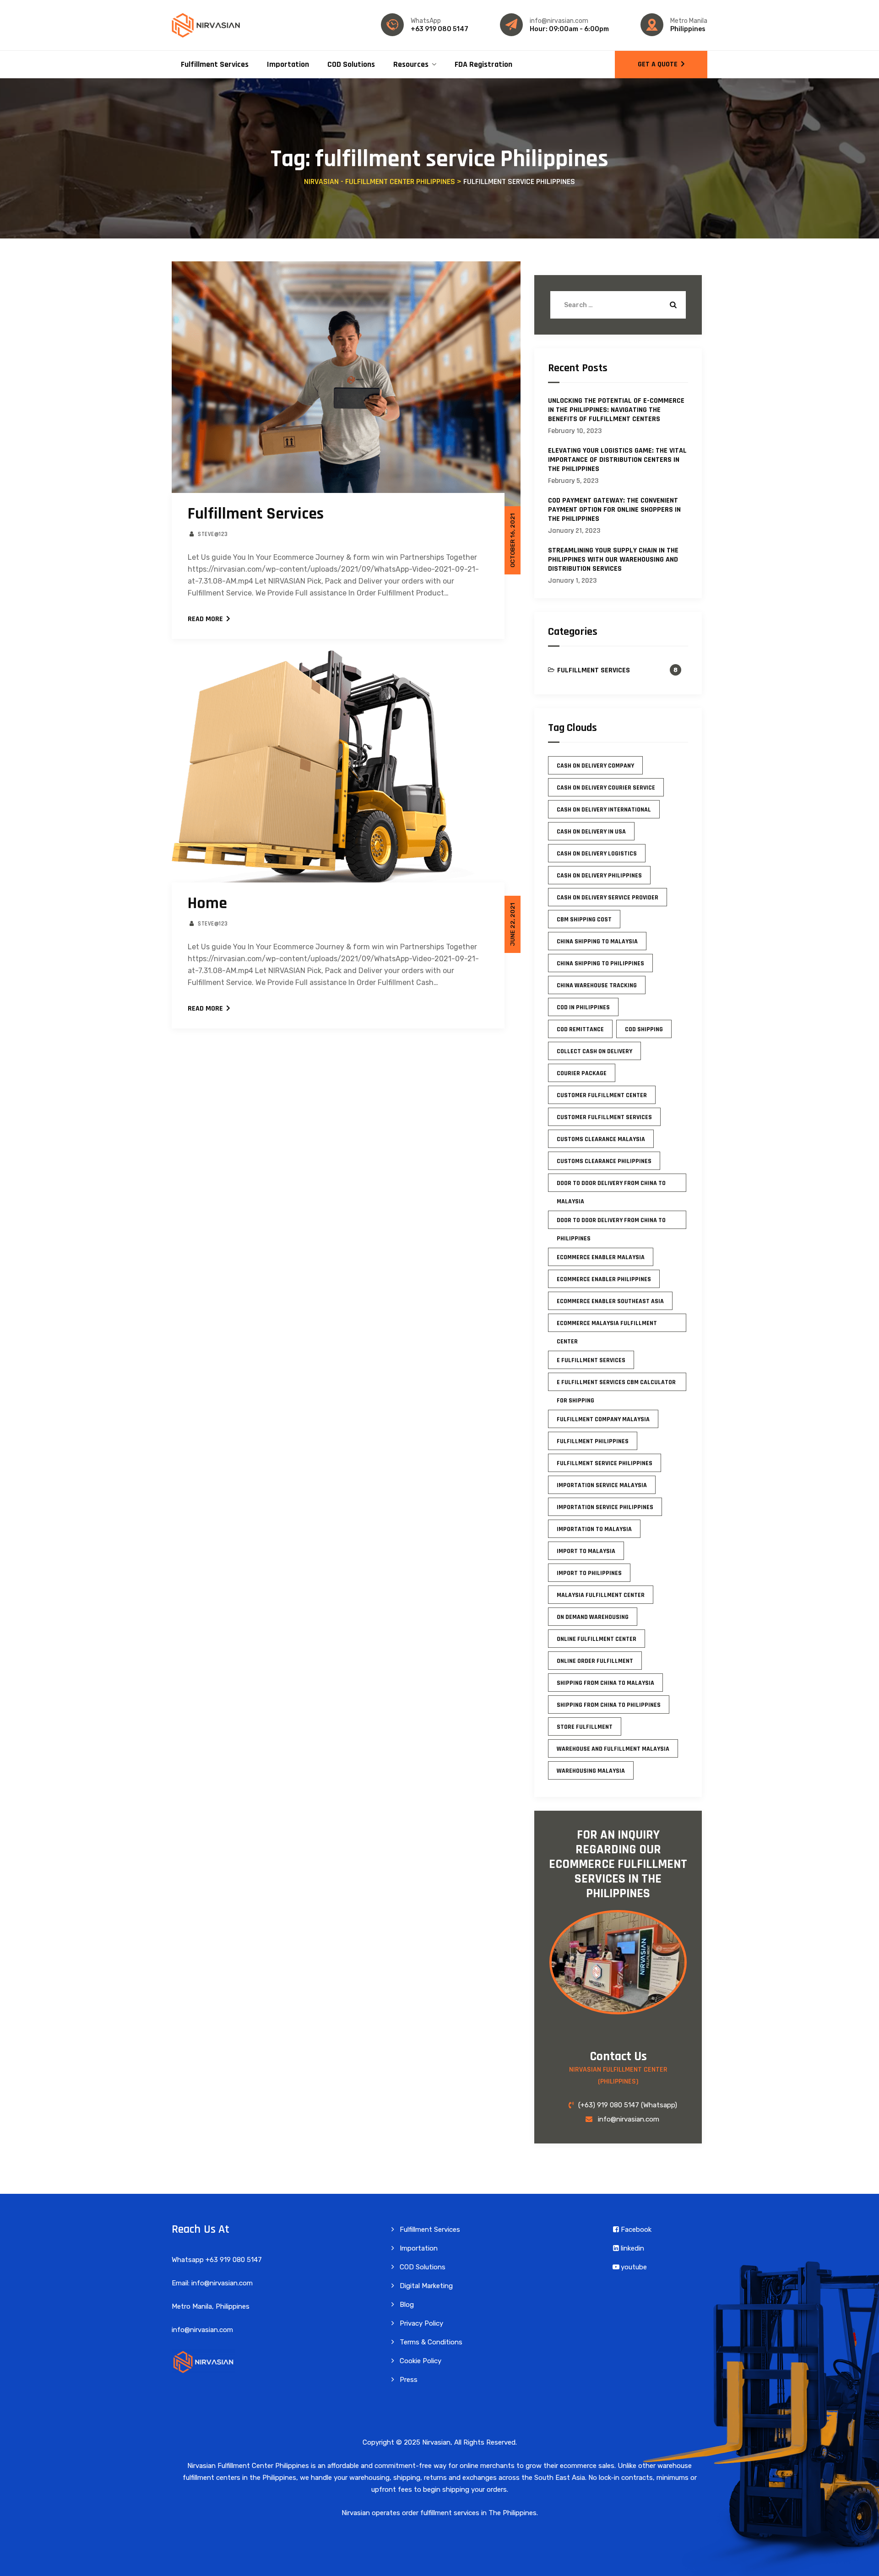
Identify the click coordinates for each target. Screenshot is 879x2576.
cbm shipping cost (584, 920)
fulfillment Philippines (593, 1441)
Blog (407, 2305)
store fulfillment (585, 1727)
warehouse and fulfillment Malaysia (613, 1749)
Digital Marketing (426, 2286)
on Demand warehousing (593, 1617)
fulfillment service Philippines (605, 1463)
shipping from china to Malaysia (605, 1683)
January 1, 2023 (572, 581)
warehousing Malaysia (591, 1771)
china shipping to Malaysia (597, 942)
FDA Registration (483, 64)
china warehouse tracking (597, 985)
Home (207, 903)
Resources (411, 64)
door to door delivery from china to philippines (611, 1223)
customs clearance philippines (604, 1161)
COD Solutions (351, 64)
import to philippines (589, 1573)
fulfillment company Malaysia (603, 1419)
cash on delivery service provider (608, 898)
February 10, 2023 (575, 431)
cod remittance (580, 1029)
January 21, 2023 (574, 531)
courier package (582, 1073)
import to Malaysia (586, 1551)
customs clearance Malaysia (601, 1139)
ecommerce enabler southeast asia (610, 1301)
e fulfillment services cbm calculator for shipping (616, 1385)
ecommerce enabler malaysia (601, 1257)
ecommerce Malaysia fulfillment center (607, 1326)
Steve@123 (213, 534)
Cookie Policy (421, 2361)
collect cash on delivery (594, 1051)
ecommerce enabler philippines (604, 1279)
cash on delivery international (604, 810)
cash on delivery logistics (597, 854)
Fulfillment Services (215, 64)
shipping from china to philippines (609, 1705)
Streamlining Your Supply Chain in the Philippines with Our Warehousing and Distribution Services (613, 560)
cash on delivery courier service (606, 788)
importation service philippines (605, 1507)
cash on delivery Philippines (599, 876)
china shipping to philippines (600, 963)
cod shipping (644, 1029)
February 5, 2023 (573, 481)
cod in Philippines (583, 1007)
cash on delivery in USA (591, 832)
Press (409, 2380)
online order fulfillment (595, 1661)
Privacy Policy (421, 2323)
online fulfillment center (597, 1639)
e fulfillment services (591, 1360)
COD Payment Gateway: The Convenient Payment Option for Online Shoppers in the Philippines (614, 510)
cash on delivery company (595, 766)
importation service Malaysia (602, 1485)
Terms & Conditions (431, 2342)
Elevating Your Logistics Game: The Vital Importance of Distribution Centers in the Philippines (617, 460)
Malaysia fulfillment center (601, 1595)
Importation (288, 64)
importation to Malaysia (594, 1529)
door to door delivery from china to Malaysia (611, 1185)
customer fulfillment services (604, 1117)
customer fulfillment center (602, 1095)
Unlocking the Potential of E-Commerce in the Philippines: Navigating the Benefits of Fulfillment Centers (616, 410)
